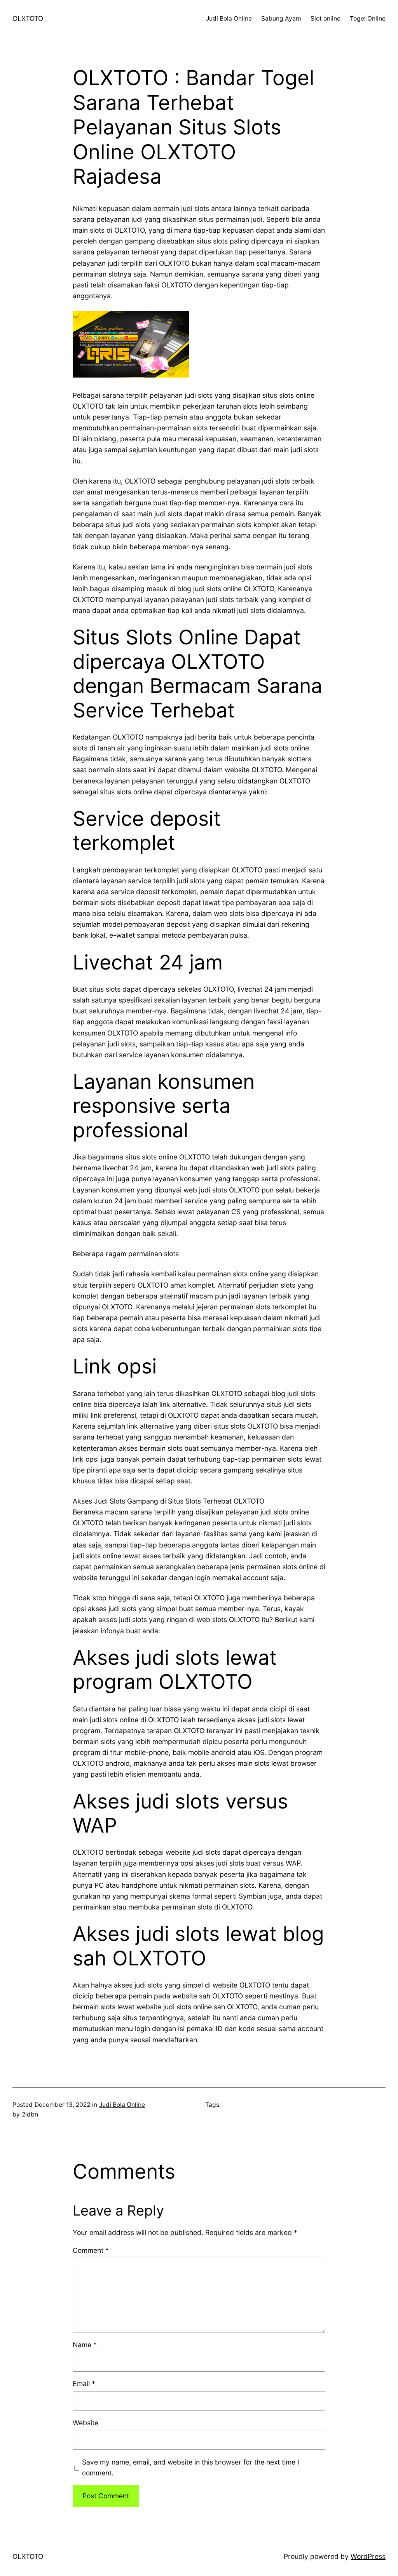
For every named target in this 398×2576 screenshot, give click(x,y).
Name (85, 2345)
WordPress (368, 2556)
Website (86, 2423)
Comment (91, 2250)
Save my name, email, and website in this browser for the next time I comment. (191, 2467)
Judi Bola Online (122, 2105)
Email (84, 2384)
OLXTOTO (28, 18)
